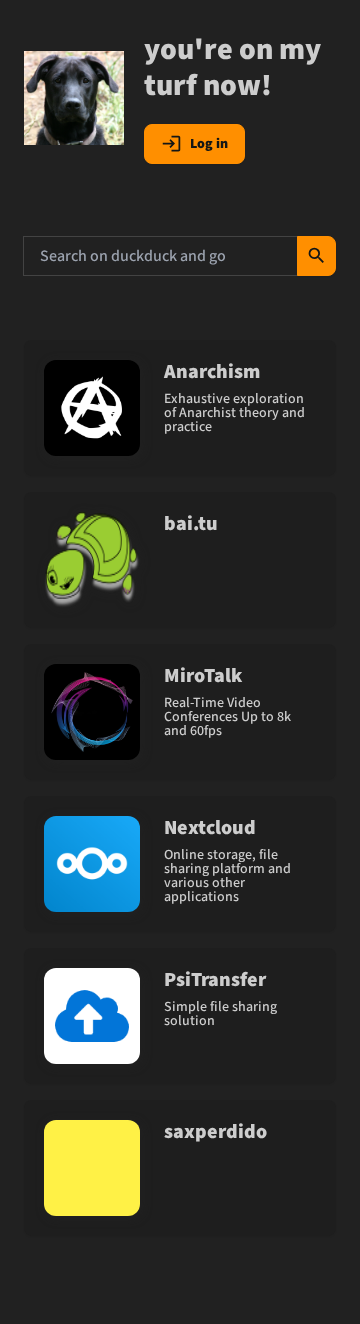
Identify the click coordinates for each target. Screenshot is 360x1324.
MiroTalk (203, 676)
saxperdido (215, 1132)
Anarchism (212, 372)
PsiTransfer (215, 980)
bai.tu (191, 524)
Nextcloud (210, 828)
